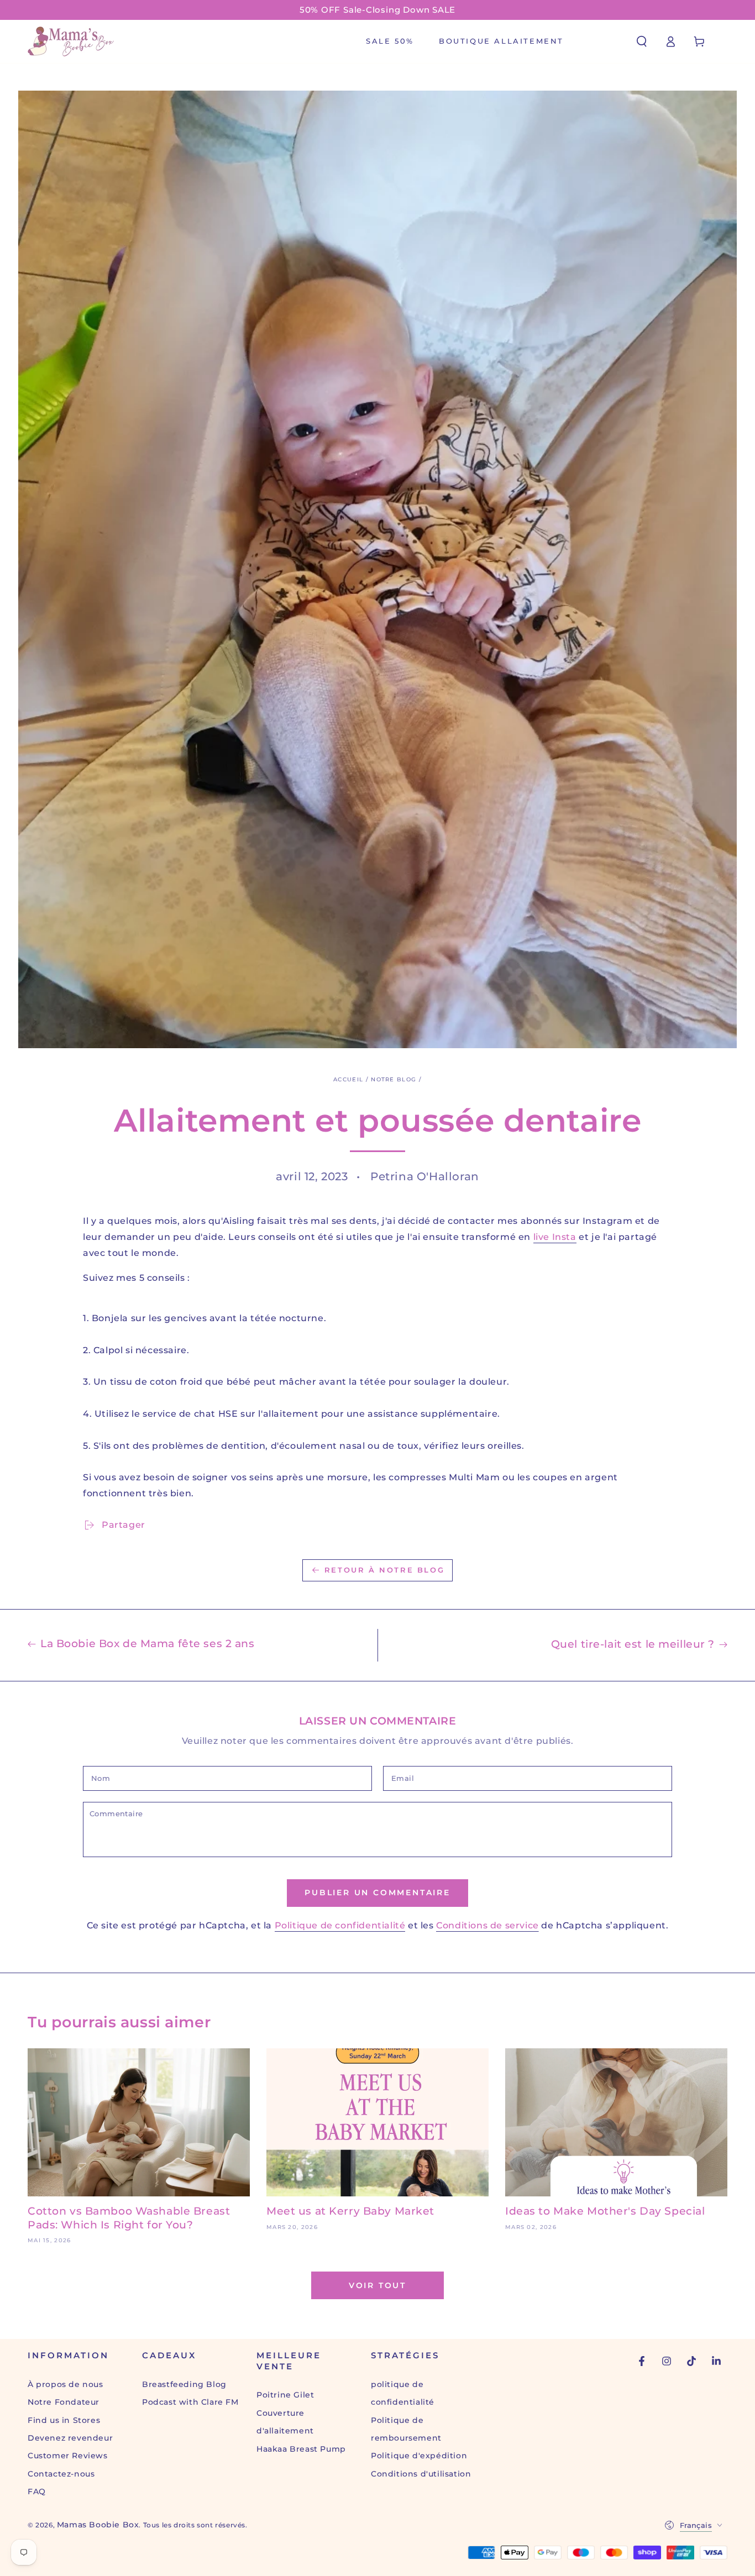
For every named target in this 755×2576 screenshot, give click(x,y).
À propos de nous (65, 2384)
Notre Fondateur (64, 2402)
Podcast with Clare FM (190, 2402)
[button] (642, 41)
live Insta (555, 1237)
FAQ (37, 2491)
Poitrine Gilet (285, 2395)
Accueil (348, 1079)
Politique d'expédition (419, 2456)
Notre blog (394, 1079)
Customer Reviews (68, 2456)
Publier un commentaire (377, 1892)
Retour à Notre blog (384, 1570)
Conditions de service (487, 1925)
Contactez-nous (61, 2474)
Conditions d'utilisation (421, 2474)
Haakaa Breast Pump (301, 2449)
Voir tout (377, 2285)
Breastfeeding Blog (184, 2384)
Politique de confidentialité (340, 1925)
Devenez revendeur (70, 2438)
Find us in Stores (64, 2420)
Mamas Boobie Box (98, 2525)
